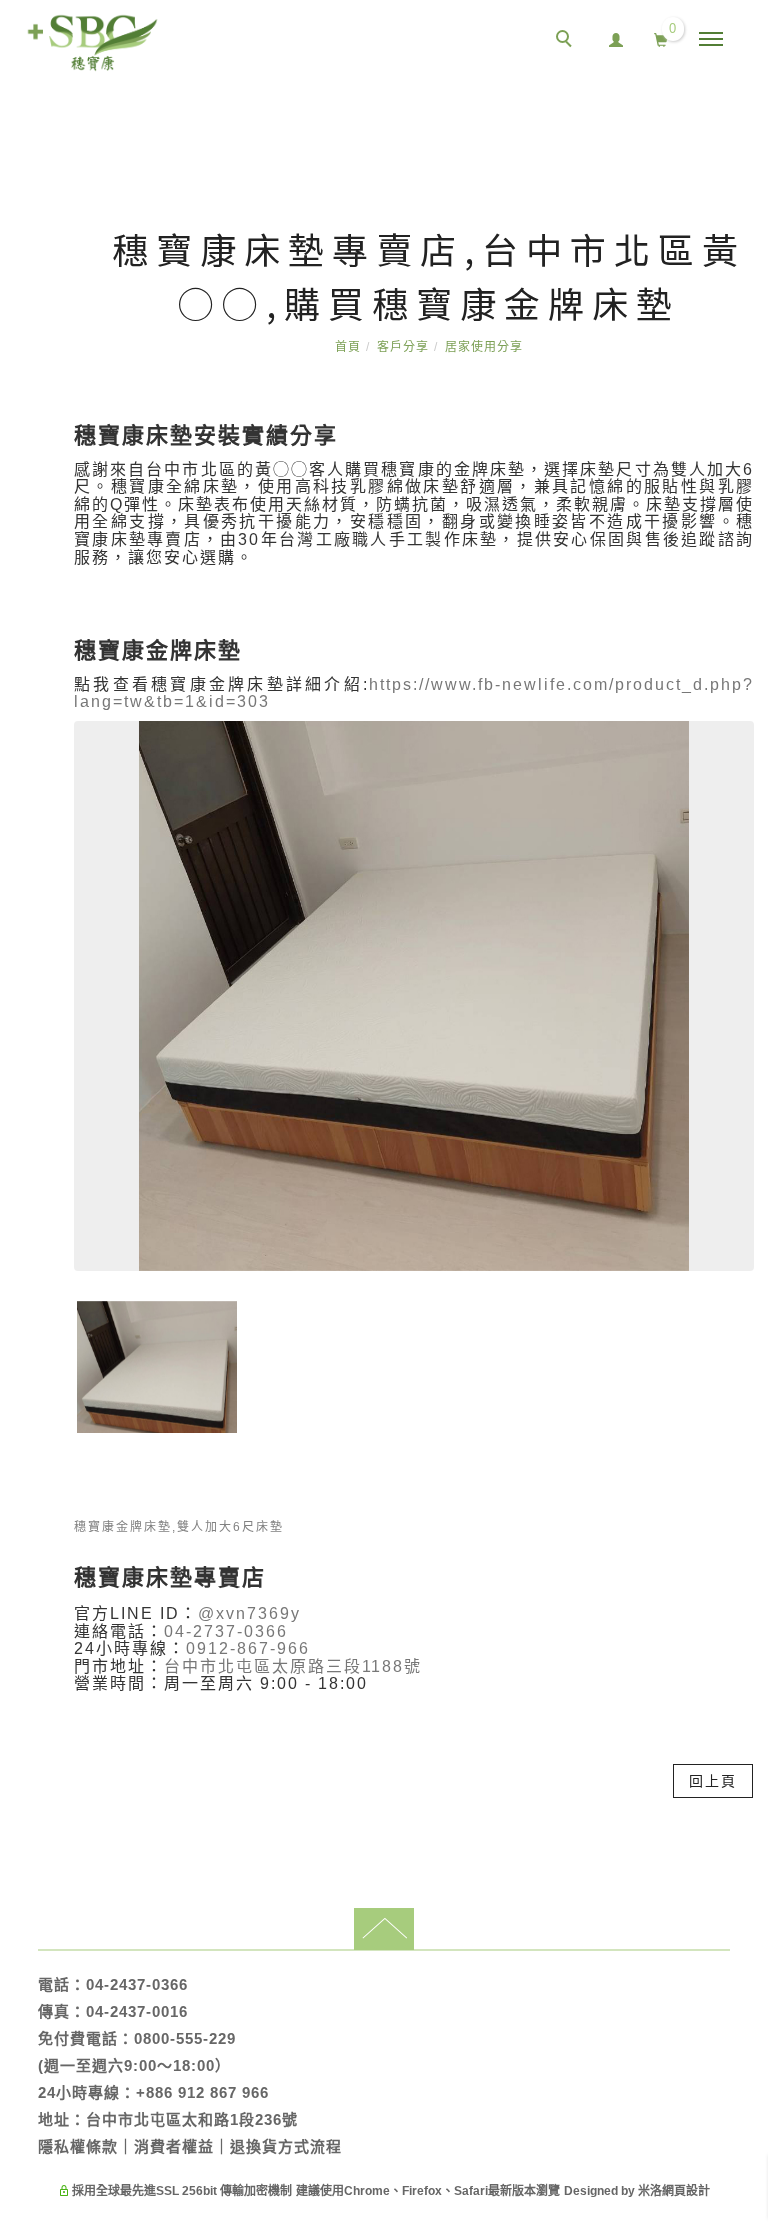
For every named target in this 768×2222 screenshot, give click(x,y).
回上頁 (713, 1781)
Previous (394, 1456)
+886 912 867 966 (202, 2092)
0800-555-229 (185, 2038)
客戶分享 (403, 347)
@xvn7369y (249, 1613)
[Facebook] (743, 1545)
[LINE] (743, 1499)
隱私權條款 (78, 2146)
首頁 (348, 347)
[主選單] (711, 40)
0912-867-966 (248, 1648)
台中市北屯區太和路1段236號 (192, 2119)
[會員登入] (616, 37)
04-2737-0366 (226, 1631)
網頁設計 (686, 2191)
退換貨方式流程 (286, 2146)
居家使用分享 (484, 347)
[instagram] (743, 1637)
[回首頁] (92, 43)
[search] (567, 41)
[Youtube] (743, 1591)
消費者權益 (174, 2146)
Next (433, 1456)
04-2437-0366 (137, 1984)
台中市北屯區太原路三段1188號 (293, 1666)
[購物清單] (661, 38)
